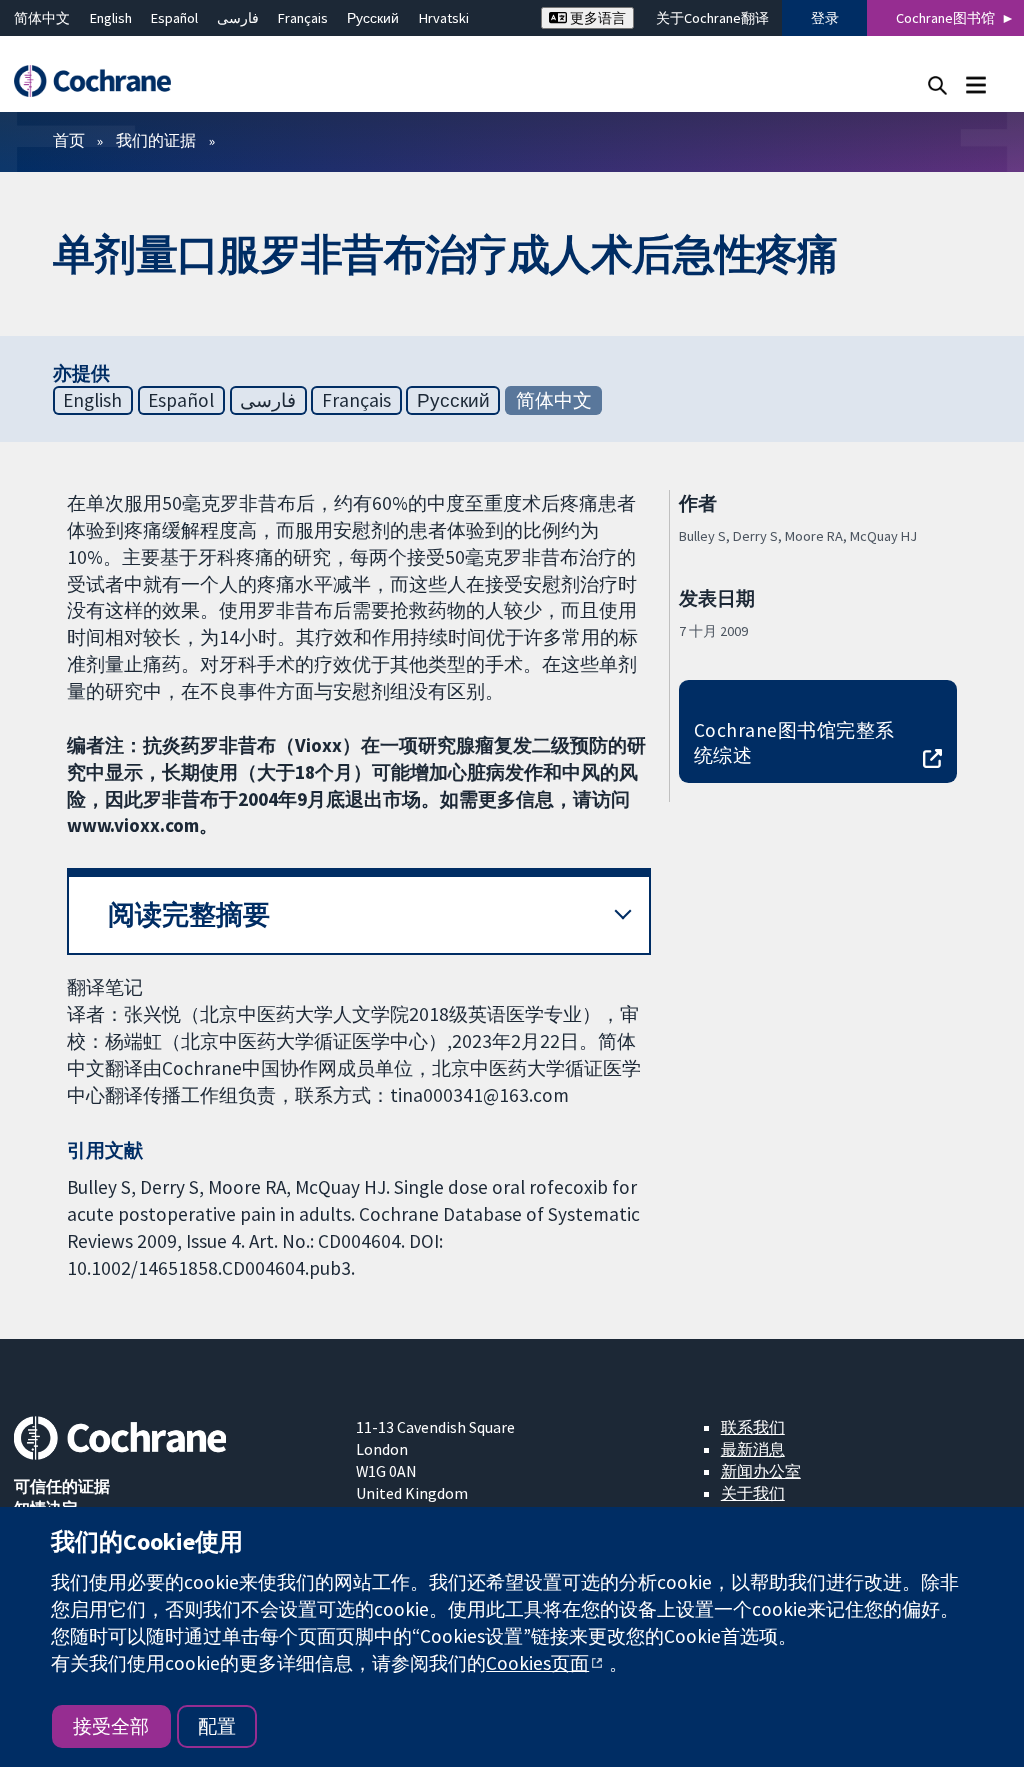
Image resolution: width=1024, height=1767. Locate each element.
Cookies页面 (537, 1663)
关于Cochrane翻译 (712, 18)
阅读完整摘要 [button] (189, 914)
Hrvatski (444, 18)
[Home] (102, 81)
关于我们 (753, 1493)
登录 (825, 18)
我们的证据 (156, 140)
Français (303, 18)
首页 (69, 140)
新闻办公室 (761, 1471)
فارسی (238, 18)
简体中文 (42, 18)
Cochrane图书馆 (945, 18)
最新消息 (753, 1449)
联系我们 (753, 1427)
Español (174, 18)
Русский (373, 18)
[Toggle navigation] (975, 84)
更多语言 (596, 18)
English (111, 18)
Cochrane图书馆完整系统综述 (794, 742)
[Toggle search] (937, 84)
